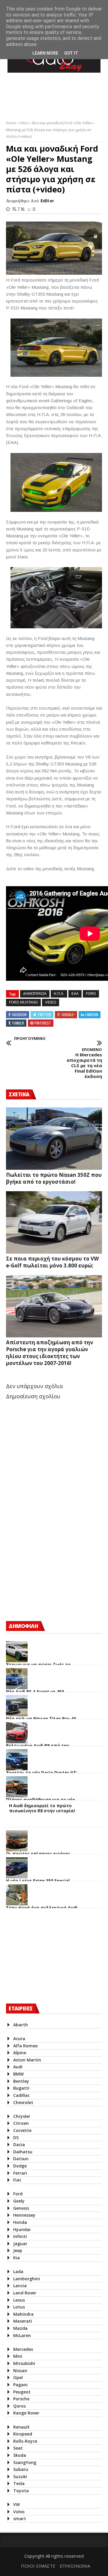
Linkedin (92, 1015)
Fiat (17, 2180)
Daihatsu (23, 2152)
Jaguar (20, 2244)
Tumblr (18, 1023)
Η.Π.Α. (59, 994)
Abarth (21, 2025)
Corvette (22, 2130)
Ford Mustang (23, 1002)
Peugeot (22, 2392)
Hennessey (24, 2215)
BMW (18, 2074)
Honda (20, 2222)
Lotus (19, 2307)
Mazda (20, 2328)
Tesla (19, 2483)
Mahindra (23, 2314)
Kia (16, 2258)
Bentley (21, 2081)
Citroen (21, 2123)
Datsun (21, 2159)
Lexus (19, 2300)
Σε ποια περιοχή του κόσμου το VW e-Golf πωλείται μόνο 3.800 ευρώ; (52, 1262)
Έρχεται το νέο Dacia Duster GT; (42, 1773)
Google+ (68, 1015)
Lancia (20, 2286)
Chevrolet (23, 2102)
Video (24, 123)
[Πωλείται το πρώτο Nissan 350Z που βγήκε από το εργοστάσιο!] (54, 1139)
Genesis (21, 2208)
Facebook (19, 1015)
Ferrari (20, 2173)
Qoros (19, 2406)
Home (12, 123)
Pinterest (43, 1023)
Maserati (23, 2321)
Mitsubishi (24, 2363)
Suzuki (20, 2476)
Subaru (21, 2469)
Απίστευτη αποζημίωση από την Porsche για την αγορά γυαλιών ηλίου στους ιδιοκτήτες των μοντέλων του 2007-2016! (49, 1353)
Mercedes (23, 2349)
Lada (18, 2271)
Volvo (19, 2512)
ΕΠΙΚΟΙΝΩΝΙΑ (75, 2566)
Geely (19, 2201)
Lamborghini (27, 2279)
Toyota (21, 2491)
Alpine (20, 2053)
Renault (21, 2427)
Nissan (20, 2371)
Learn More (45, 53)
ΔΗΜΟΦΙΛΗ (23, 1626)
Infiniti (20, 2236)
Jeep (18, 2250)
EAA (75, 994)
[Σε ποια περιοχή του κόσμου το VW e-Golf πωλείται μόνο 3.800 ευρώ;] (54, 1222)
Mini (18, 2356)
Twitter (44, 1015)
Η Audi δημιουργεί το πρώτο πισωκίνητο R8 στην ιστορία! (42, 1808)
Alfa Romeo (25, 2046)
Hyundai (22, 2229)
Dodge (20, 2166)
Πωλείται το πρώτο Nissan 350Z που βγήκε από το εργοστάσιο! (54, 1178)
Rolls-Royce (25, 2441)
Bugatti (21, 2088)
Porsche (21, 2399)
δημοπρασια (35, 994)
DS (16, 2138)
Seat (18, 2448)
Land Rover (25, 2293)
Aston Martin (27, 2060)
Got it (71, 53)
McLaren (22, 2335)
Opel (18, 2377)
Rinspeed (23, 2434)
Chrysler (22, 2116)
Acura (19, 2038)
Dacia (19, 2144)
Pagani (20, 2385)
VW (16, 2504)
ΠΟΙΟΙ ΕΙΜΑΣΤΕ (38, 2566)
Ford (91, 994)
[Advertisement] (51, 1564)
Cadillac (21, 2095)
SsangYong (25, 2462)
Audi (18, 2067)
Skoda (20, 2455)
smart (20, 2519)
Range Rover (26, 2413)
